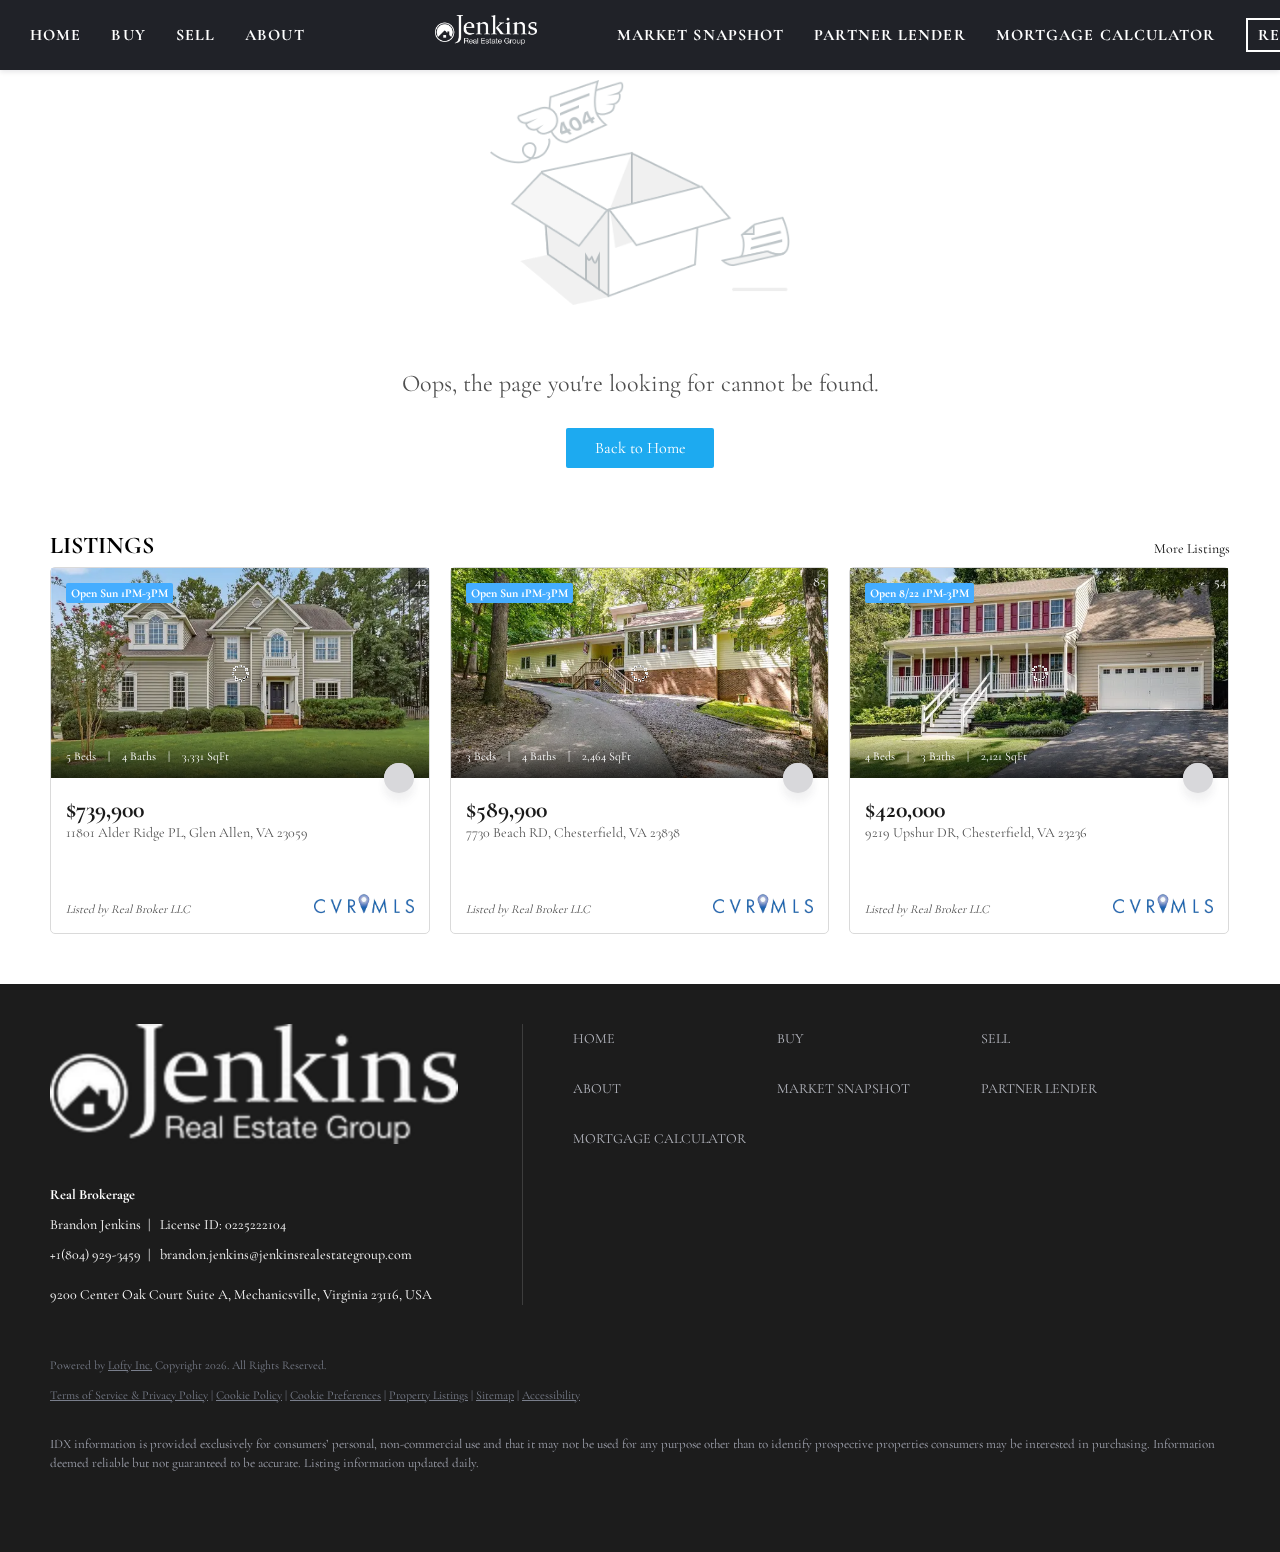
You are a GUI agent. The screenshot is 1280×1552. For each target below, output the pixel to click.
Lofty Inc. (130, 1365)
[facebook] (74, 1498)
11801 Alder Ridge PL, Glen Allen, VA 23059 (187, 832)
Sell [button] (195, 35)
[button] (670, 1039)
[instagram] (132, 1498)
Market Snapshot (701, 35)
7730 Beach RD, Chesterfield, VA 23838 (573, 832)
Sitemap (495, 1395)
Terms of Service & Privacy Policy (129, 1395)
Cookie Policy (249, 1395)
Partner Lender (889, 35)
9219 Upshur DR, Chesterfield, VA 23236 (976, 832)
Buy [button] (128, 35)
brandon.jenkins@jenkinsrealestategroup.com (286, 1254)
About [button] (275, 35)
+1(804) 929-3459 (95, 1254)
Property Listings (428, 1395)
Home (55, 35)
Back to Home (640, 448)
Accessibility (551, 1395)
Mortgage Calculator (1106, 35)
